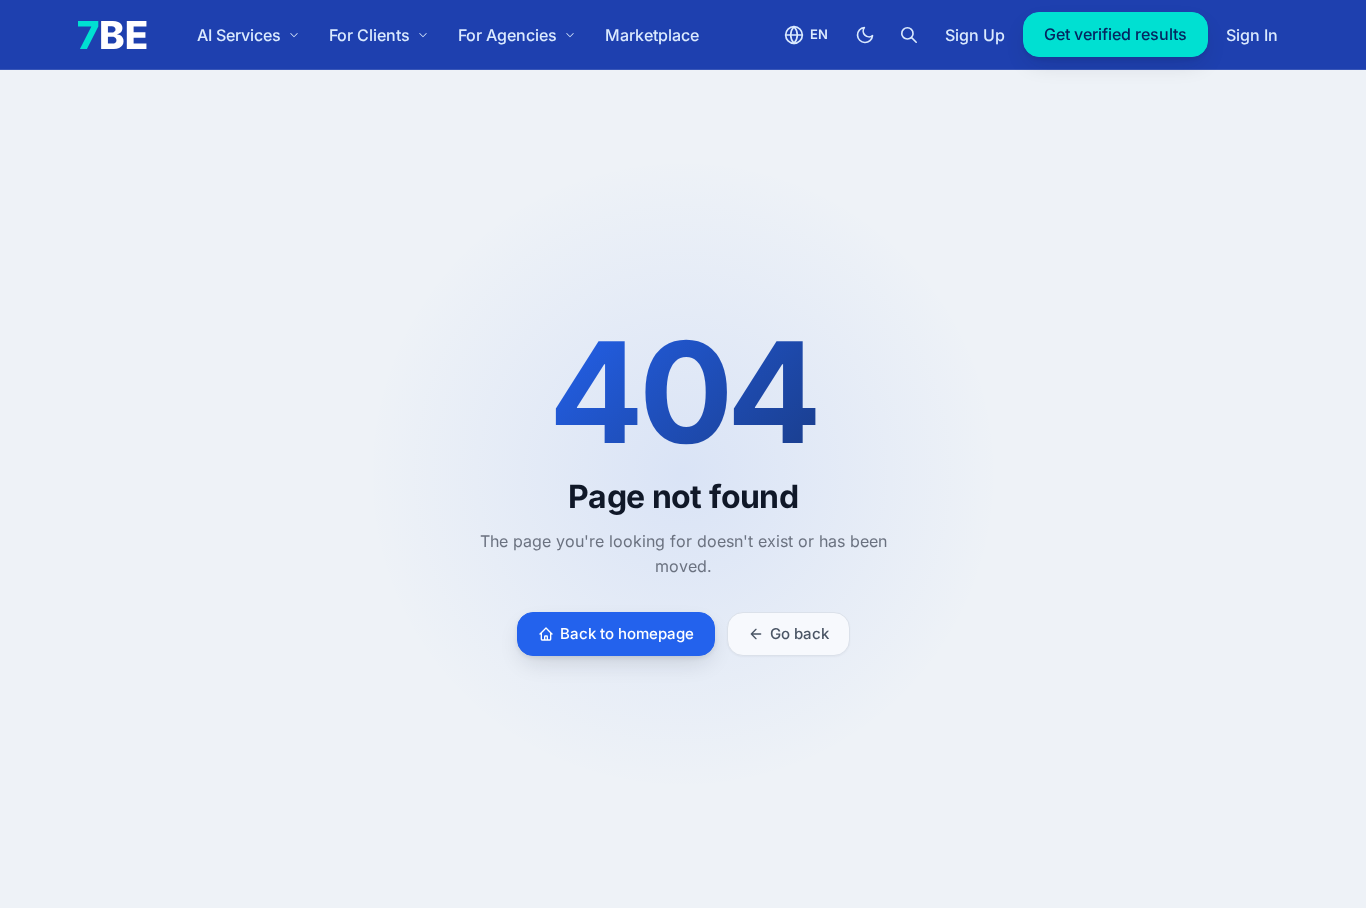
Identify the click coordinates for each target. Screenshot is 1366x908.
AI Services (239, 35)
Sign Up (975, 35)
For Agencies (507, 35)
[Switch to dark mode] (865, 35)
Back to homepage (627, 633)
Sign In (1252, 35)
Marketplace (652, 35)
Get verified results (1115, 34)
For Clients (369, 35)
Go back (799, 633)
